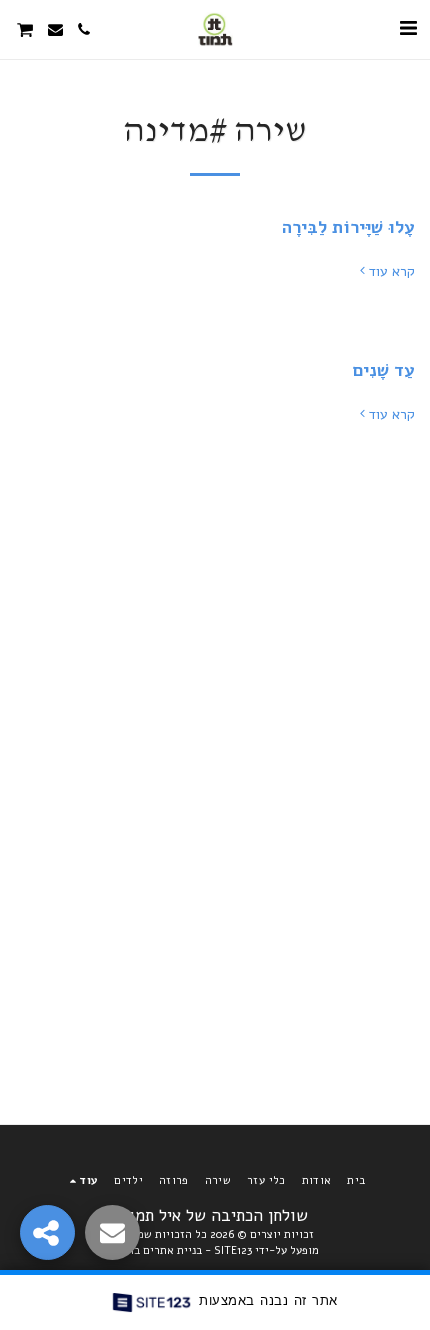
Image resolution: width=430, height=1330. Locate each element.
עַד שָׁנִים (384, 370)
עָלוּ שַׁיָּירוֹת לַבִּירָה (348, 227)
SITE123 (233, 1250)
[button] (408, 28)
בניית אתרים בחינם (157, 1250)
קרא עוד (392, 272)
